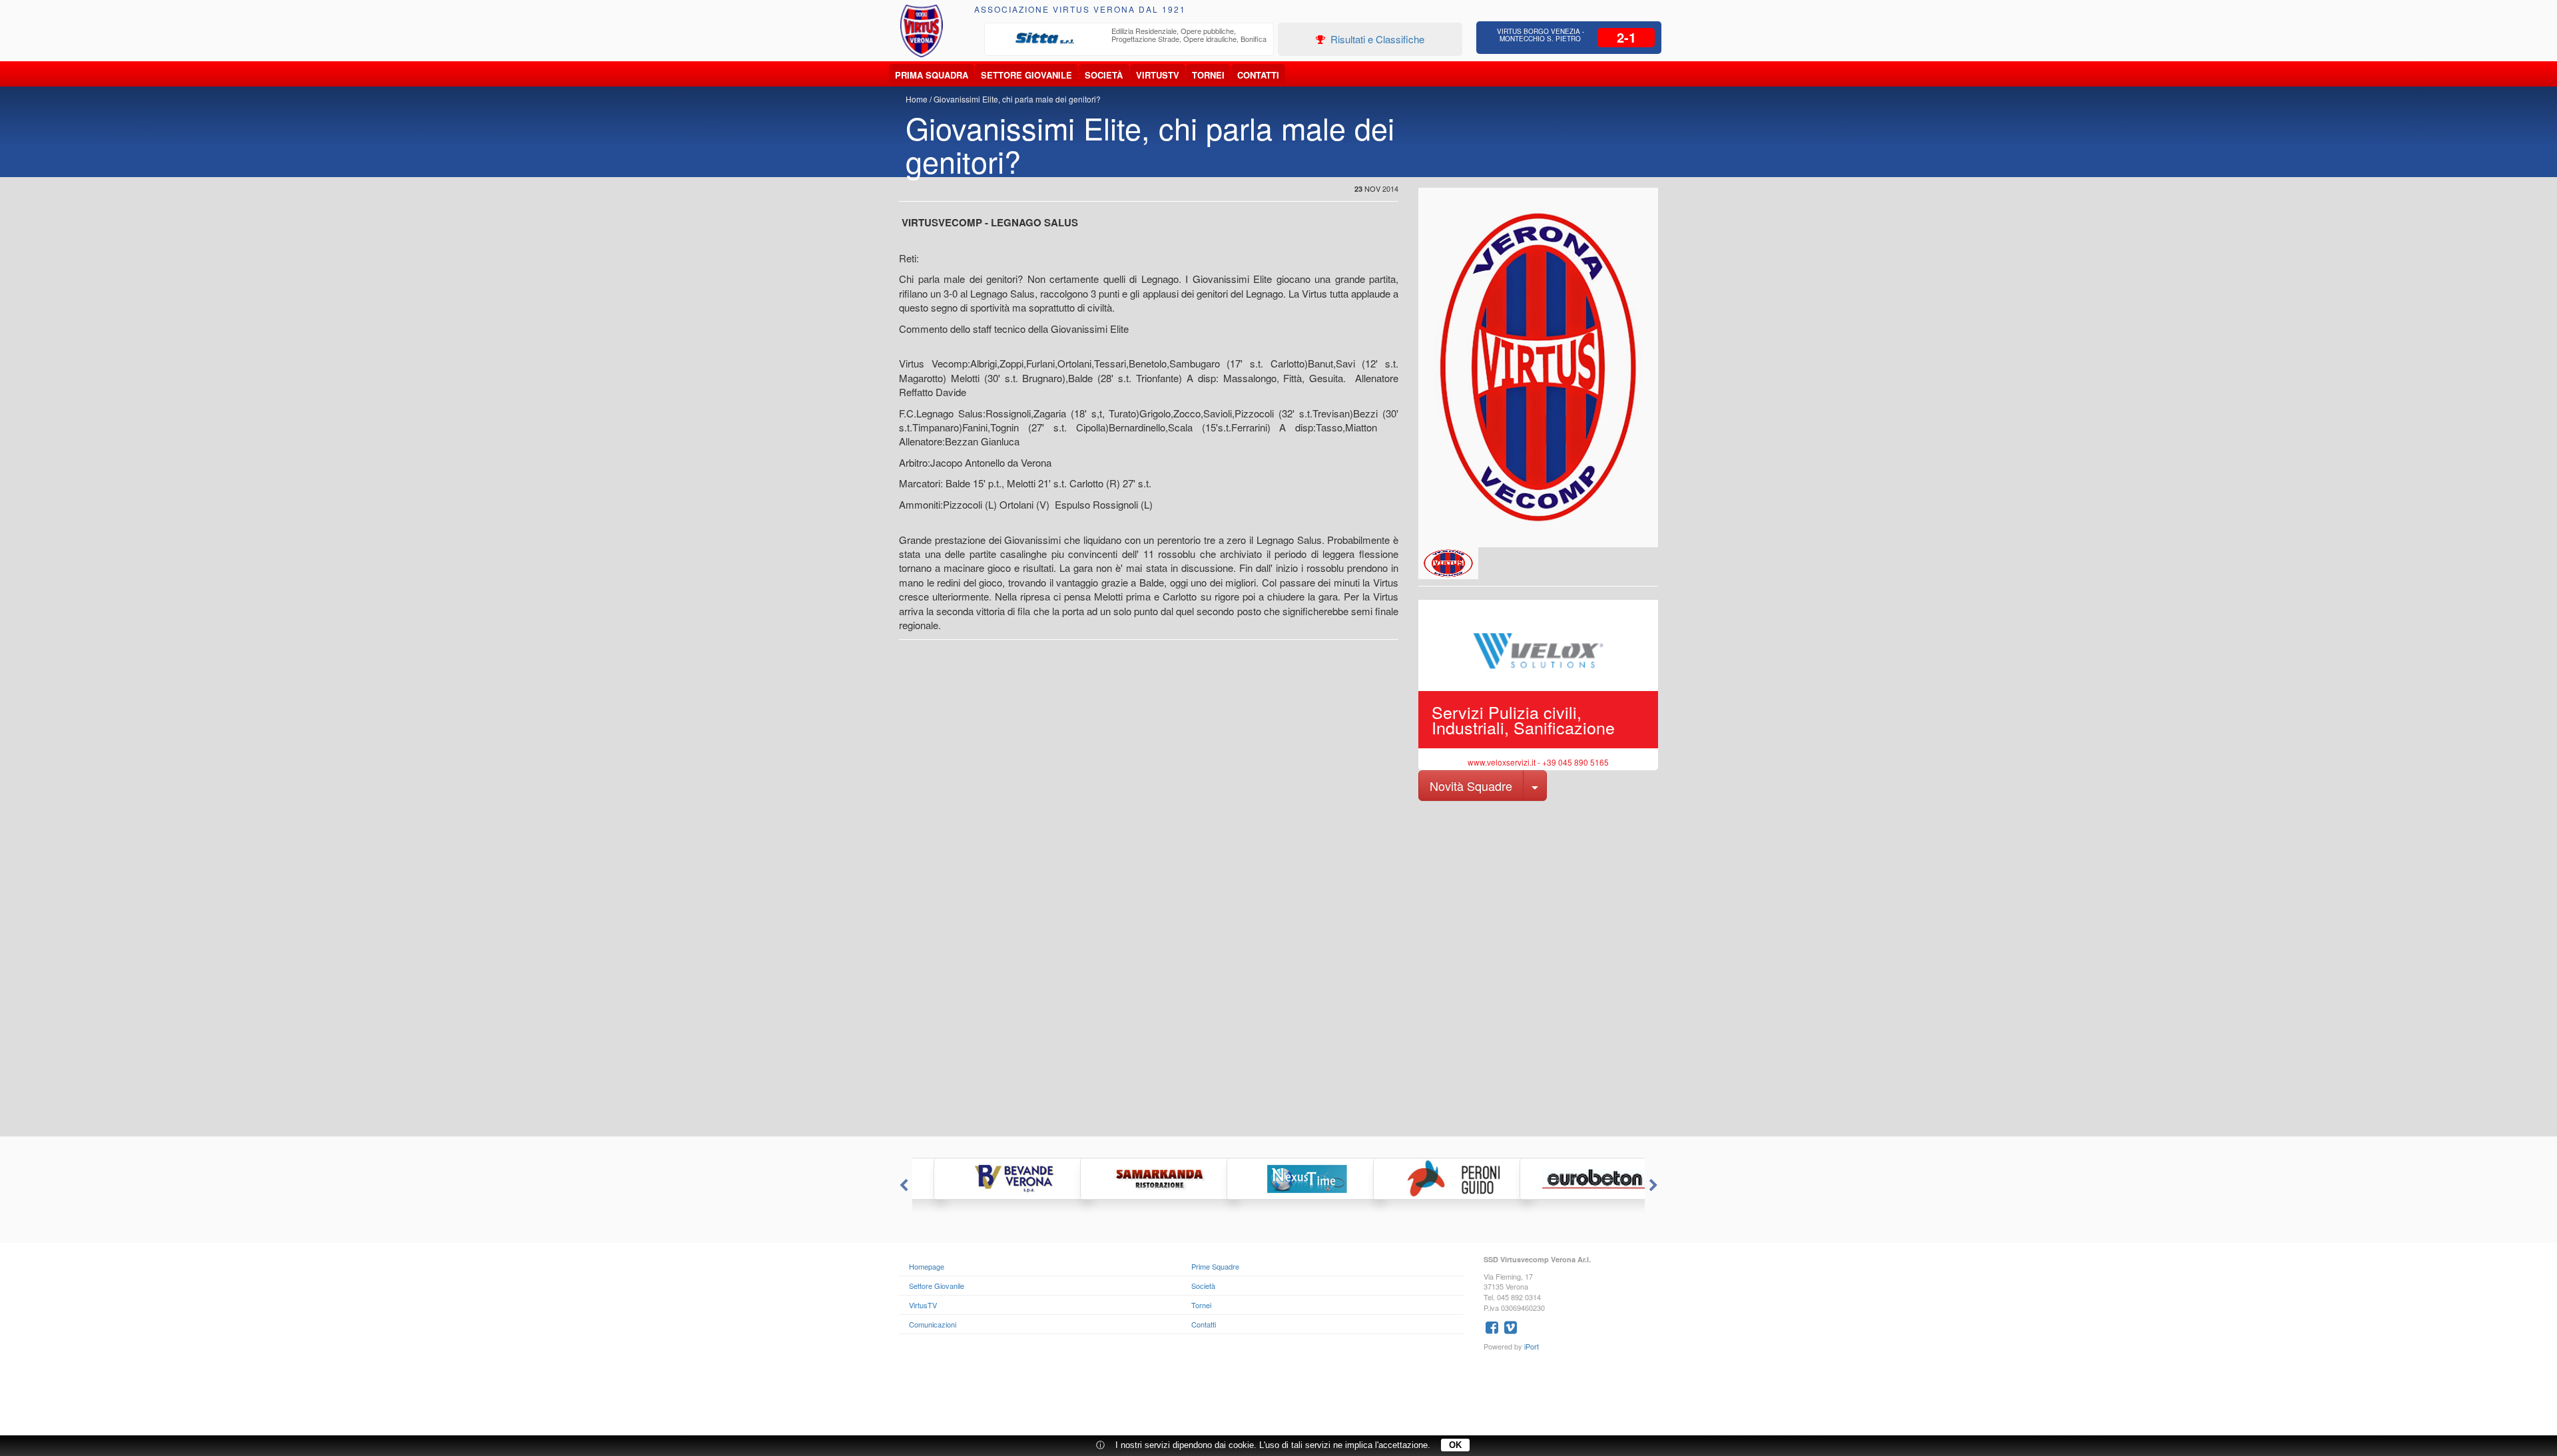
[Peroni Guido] (1425, 1179)
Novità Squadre (1471, 786)
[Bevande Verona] (986, 1179)
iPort (1532, 1346)
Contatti (1258, 75)
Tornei (1208, 75)
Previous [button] (902, 1186)
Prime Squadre (1215, 1266)
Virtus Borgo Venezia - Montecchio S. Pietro (1541, 35)
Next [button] (1655, 1186)
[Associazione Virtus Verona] (922, 31)
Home (917, 99)
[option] (1129, 39)
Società (1104, 75)
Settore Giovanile (1026, 75)
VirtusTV (1158, 75)
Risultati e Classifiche (1376, 39)
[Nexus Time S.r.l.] (1278, 1179)
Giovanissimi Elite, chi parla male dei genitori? (1017, 99)
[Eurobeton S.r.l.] (1571, 1179)
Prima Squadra (932, 75)
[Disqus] (1278, 967)
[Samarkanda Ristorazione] (1132, 1179)
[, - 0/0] (1448, 563)
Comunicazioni (933, 1324)
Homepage (927, 1266)
